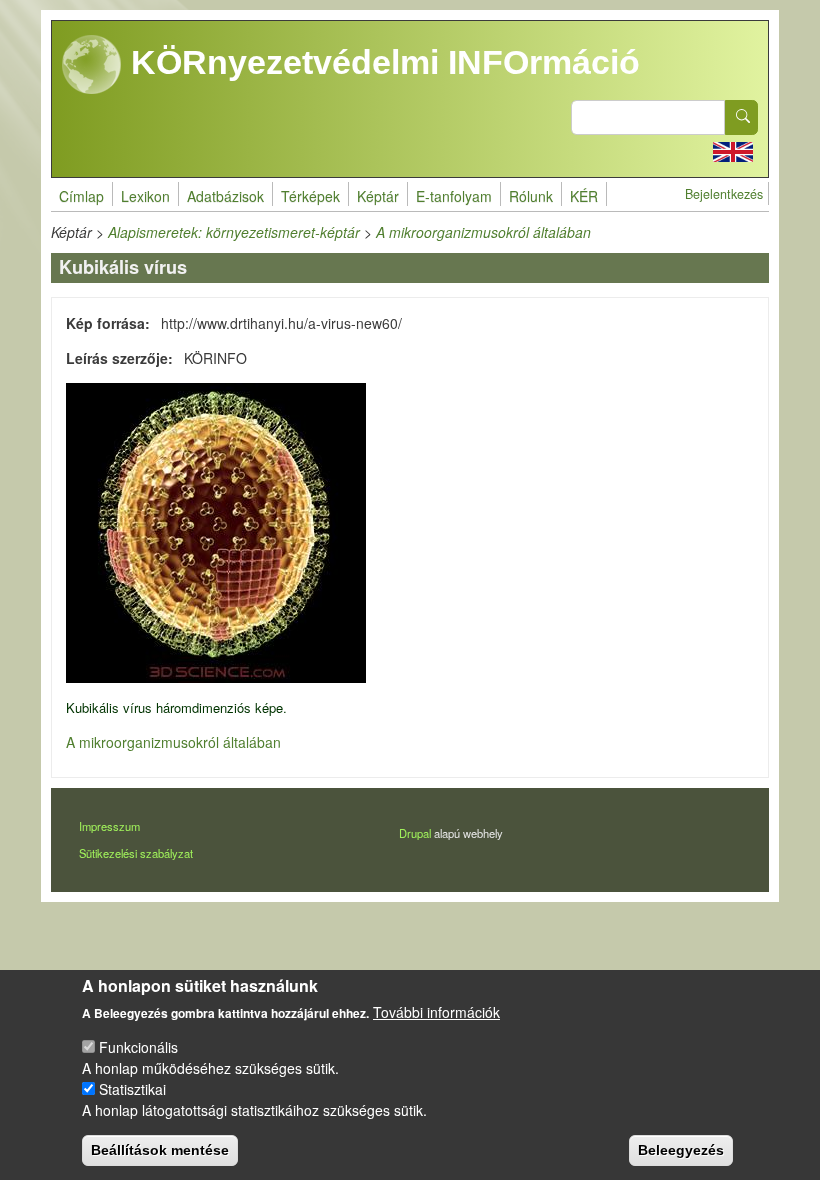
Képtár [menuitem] (378, 196)
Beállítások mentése (160, 1150)
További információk (436, 1012)
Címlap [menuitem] (81, 196)
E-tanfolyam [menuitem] (454, 196)
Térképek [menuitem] (310, 196)
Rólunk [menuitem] (531, 196)
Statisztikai (132, 1089)
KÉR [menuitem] (584, 196)
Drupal (415, 833)
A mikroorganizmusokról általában (483, 232)
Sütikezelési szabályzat (136, 853)
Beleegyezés (681, 1150)
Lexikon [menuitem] (145, 196)
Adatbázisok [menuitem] (225, 196)
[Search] (742, 117)
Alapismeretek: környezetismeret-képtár (234, 232)
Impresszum (109, 826)
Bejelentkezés (724, 194)
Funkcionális (138, 1047)
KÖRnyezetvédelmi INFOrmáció (381, 62)
